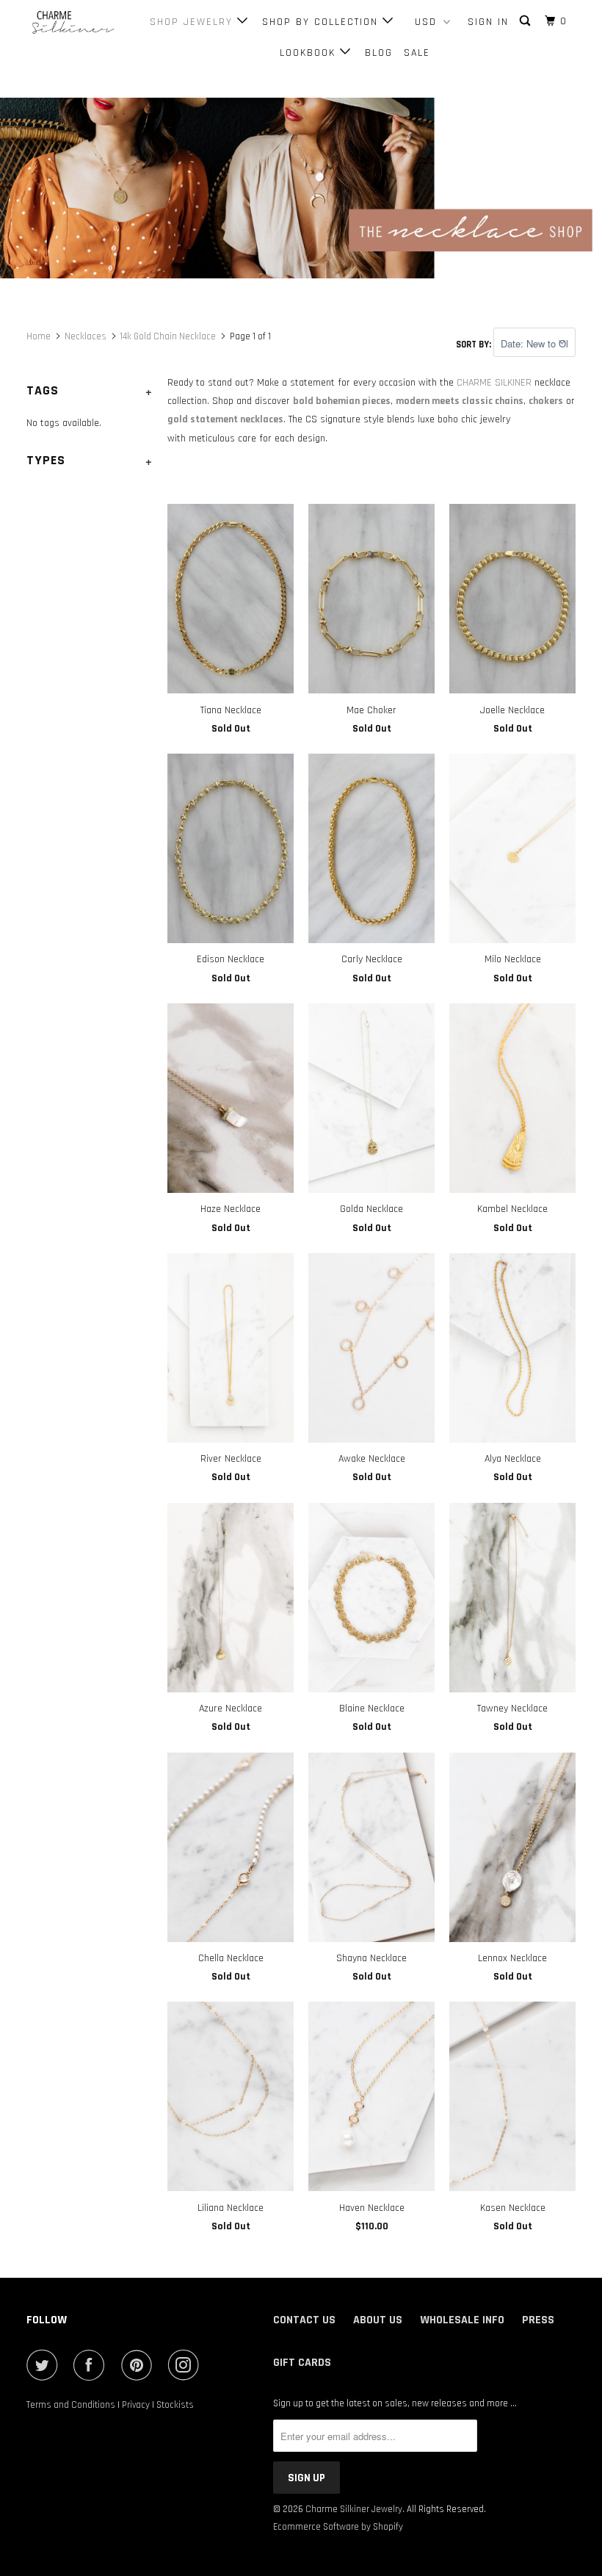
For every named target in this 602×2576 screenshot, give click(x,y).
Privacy (136, 2405)
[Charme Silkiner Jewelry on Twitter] (45, 2365)
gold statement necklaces (225, 419)
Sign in (488, 22)
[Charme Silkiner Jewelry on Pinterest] (139, 2365)
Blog (379, 53)
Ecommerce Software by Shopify (338, 2527)
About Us (378, 2320)
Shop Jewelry (193, 22)
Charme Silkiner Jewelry (354, 2509)
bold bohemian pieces (342, 401)
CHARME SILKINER (494, 383)
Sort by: (475, 344)
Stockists (175, 2405)
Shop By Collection (322, 22)
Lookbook (310, 53)
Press (538, 2320)
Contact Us (304, 2320)
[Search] (527, 21)
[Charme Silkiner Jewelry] (72, 23)
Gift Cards (302, 2363)
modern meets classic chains (460, 401)
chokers (546, 401)
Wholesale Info (462, 2320)
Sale (417, 53)
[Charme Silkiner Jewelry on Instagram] (186, 2365)
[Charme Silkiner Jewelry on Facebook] (92, 2365)
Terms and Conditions (71, 2405)
